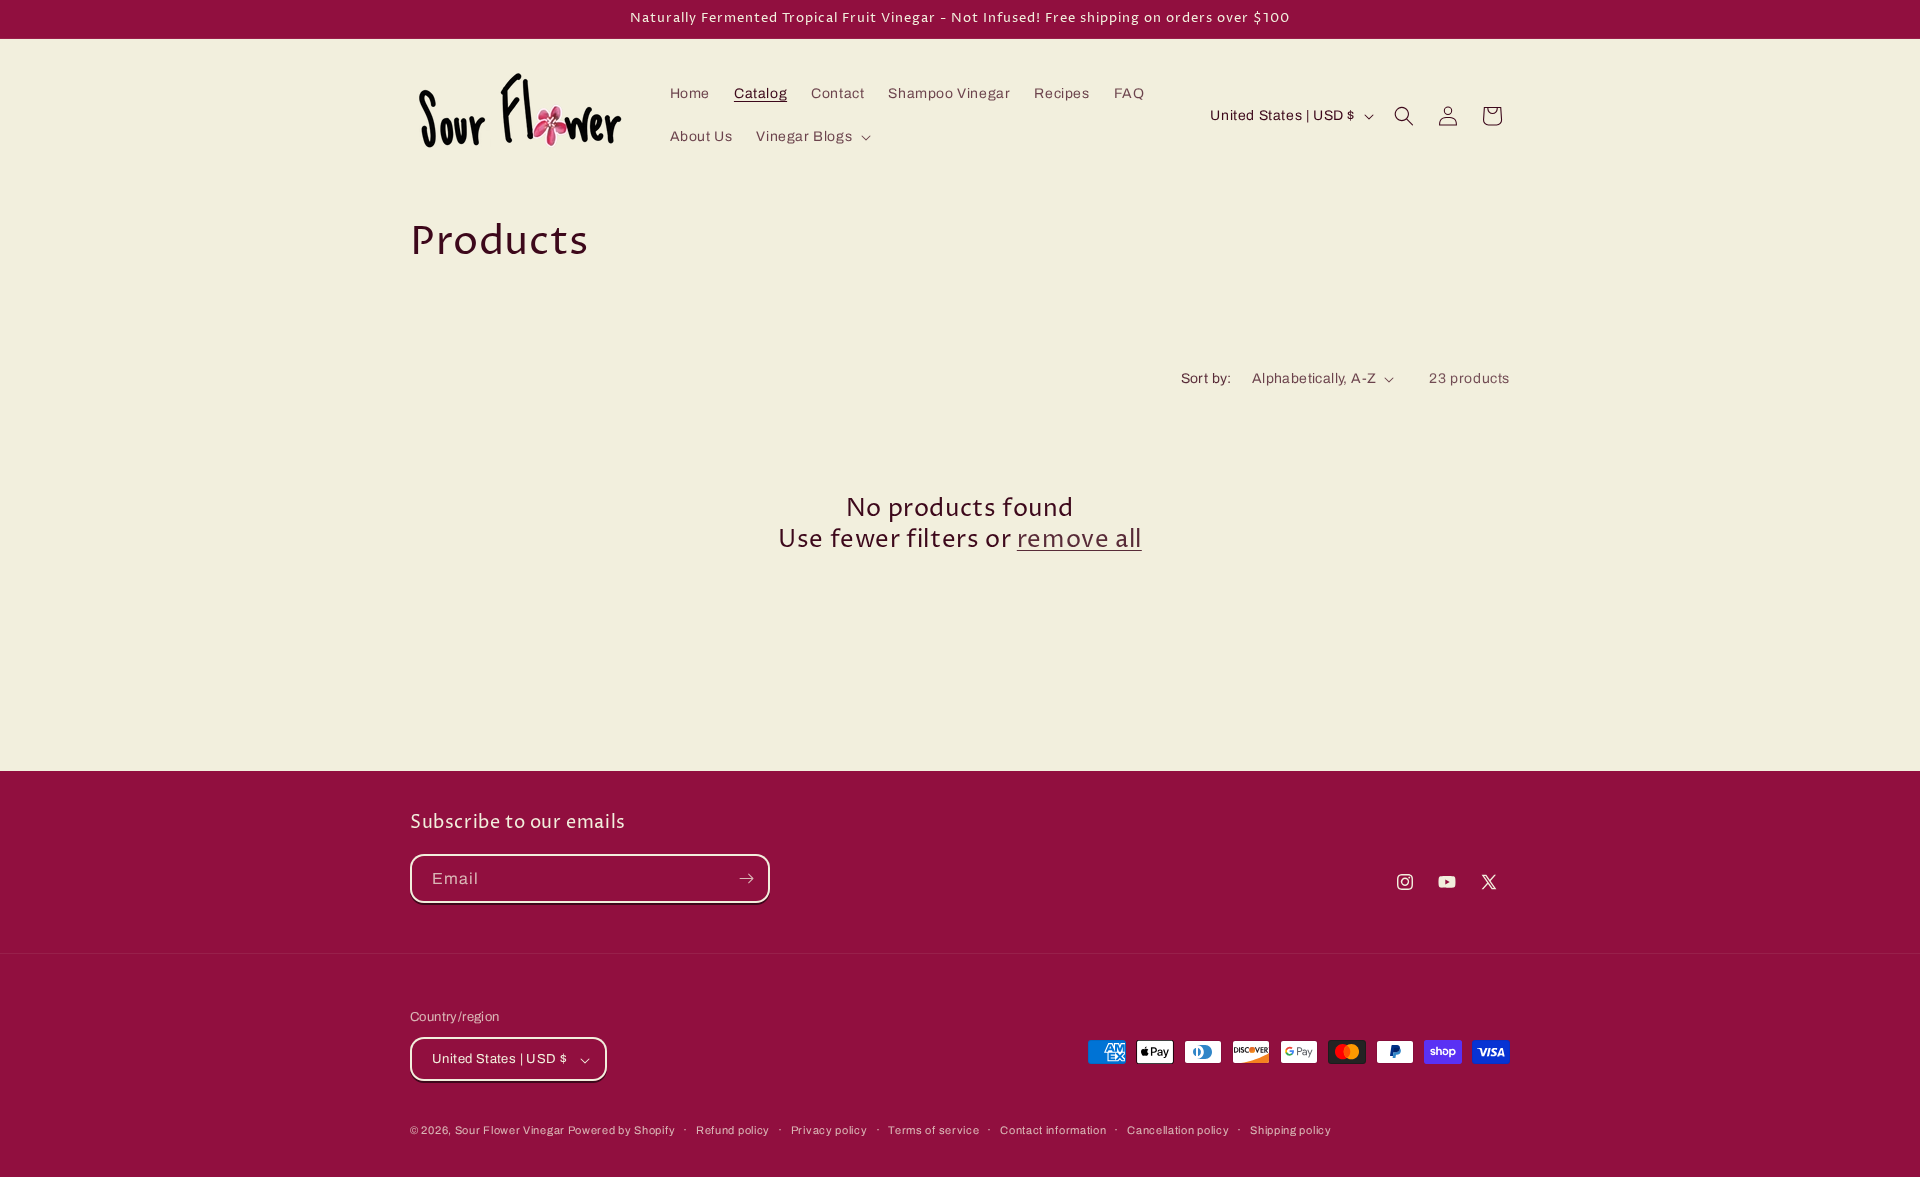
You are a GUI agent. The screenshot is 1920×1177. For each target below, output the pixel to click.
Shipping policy (1291, 1130)
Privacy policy (829, 1130)
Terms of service (933, 1130)
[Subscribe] (746, 878)
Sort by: (1206, 378)
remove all (1079, 540)
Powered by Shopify (622, 1131)
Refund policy (733, 1130)
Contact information (1053, 1130)
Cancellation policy (1178, 1130)
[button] (811, 137)
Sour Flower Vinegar (511, 1131)
